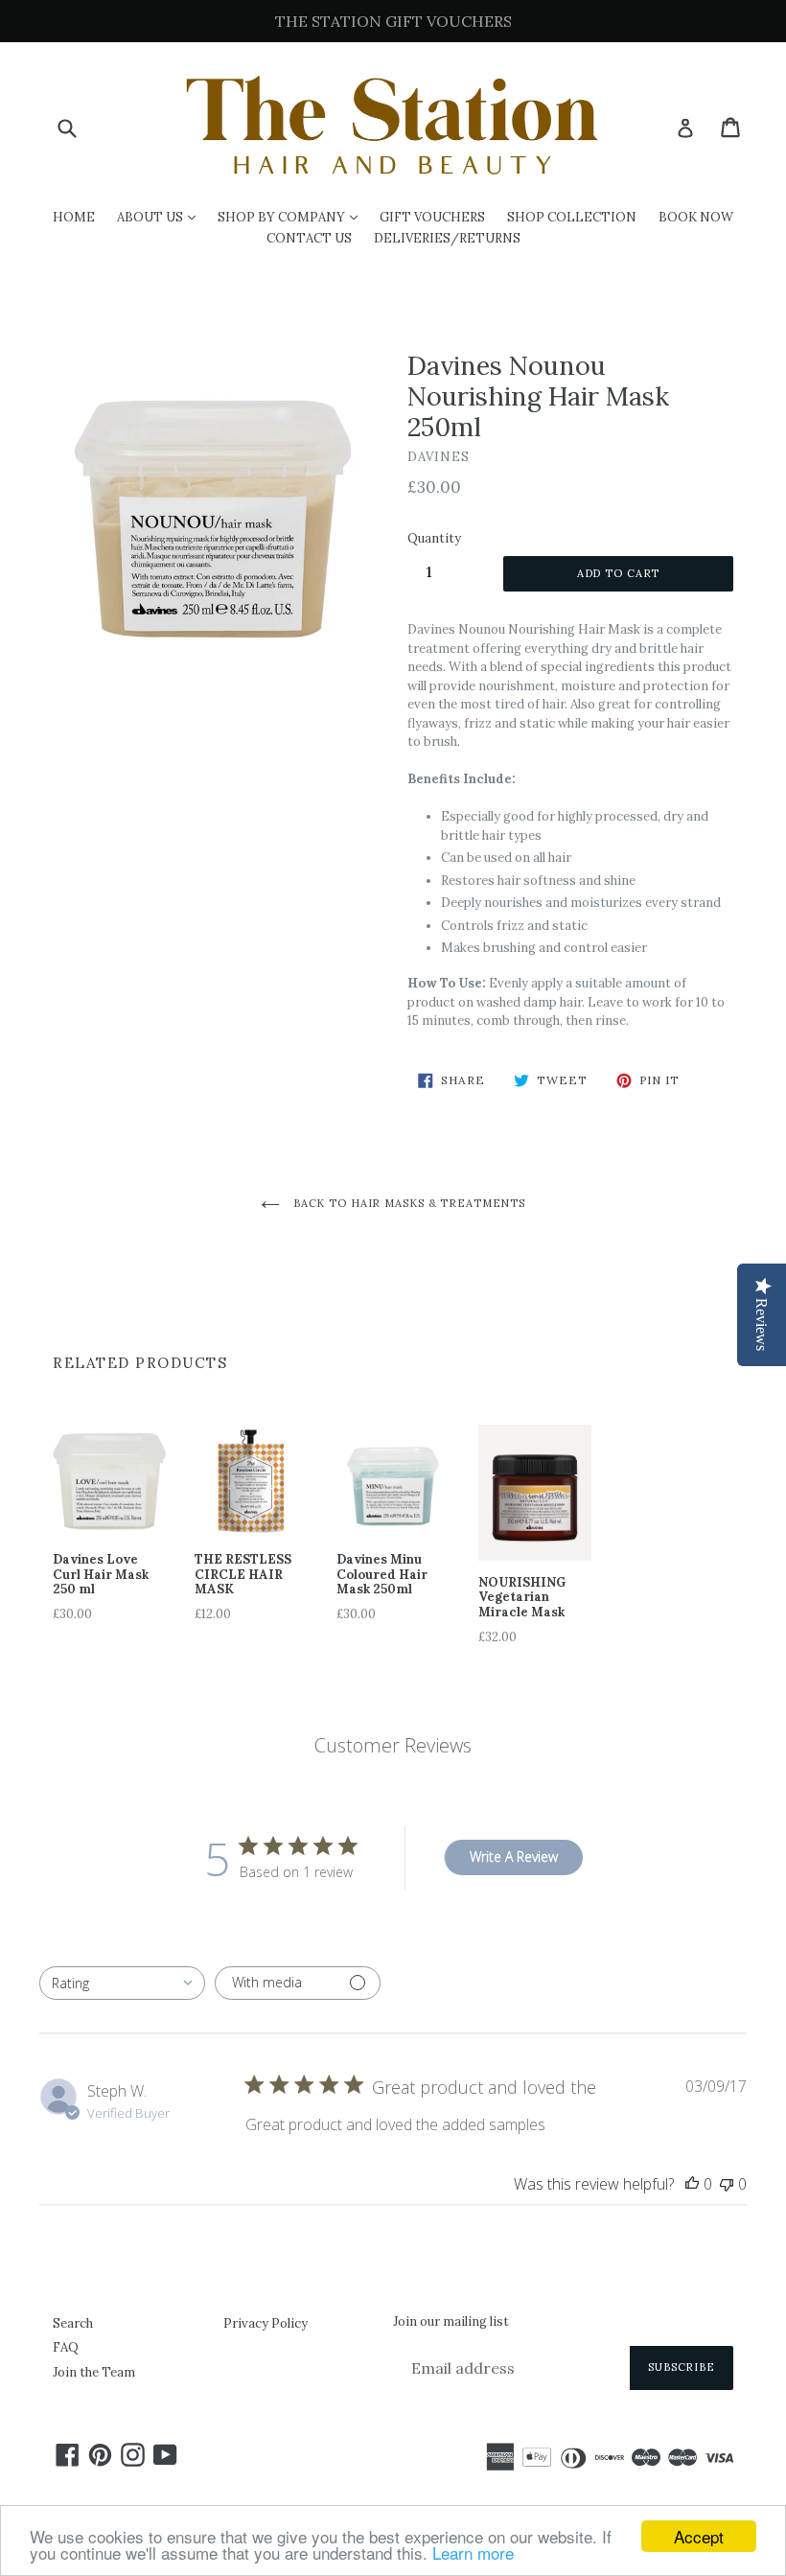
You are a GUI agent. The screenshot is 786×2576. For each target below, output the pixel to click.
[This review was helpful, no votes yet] (692, 2184)
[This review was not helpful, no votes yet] (727, 2184)
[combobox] (122, 1983)
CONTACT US (309, 238)
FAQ (66, 2347)
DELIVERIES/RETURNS (447, 238)
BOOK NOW (696, 217)
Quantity (434, 538)
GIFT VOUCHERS (432, 217)
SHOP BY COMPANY (292, 217)
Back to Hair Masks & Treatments (407, 1203)
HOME (74, 217)
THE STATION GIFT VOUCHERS (393, 21)
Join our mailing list (451, 2322)
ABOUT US (161, 217)
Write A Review (514, 1857)
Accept (699, 2536)
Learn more (473, 2553)
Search (73, 2323)
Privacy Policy (266, 2323)
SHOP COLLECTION (572, 217)
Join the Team (94, 2372)
